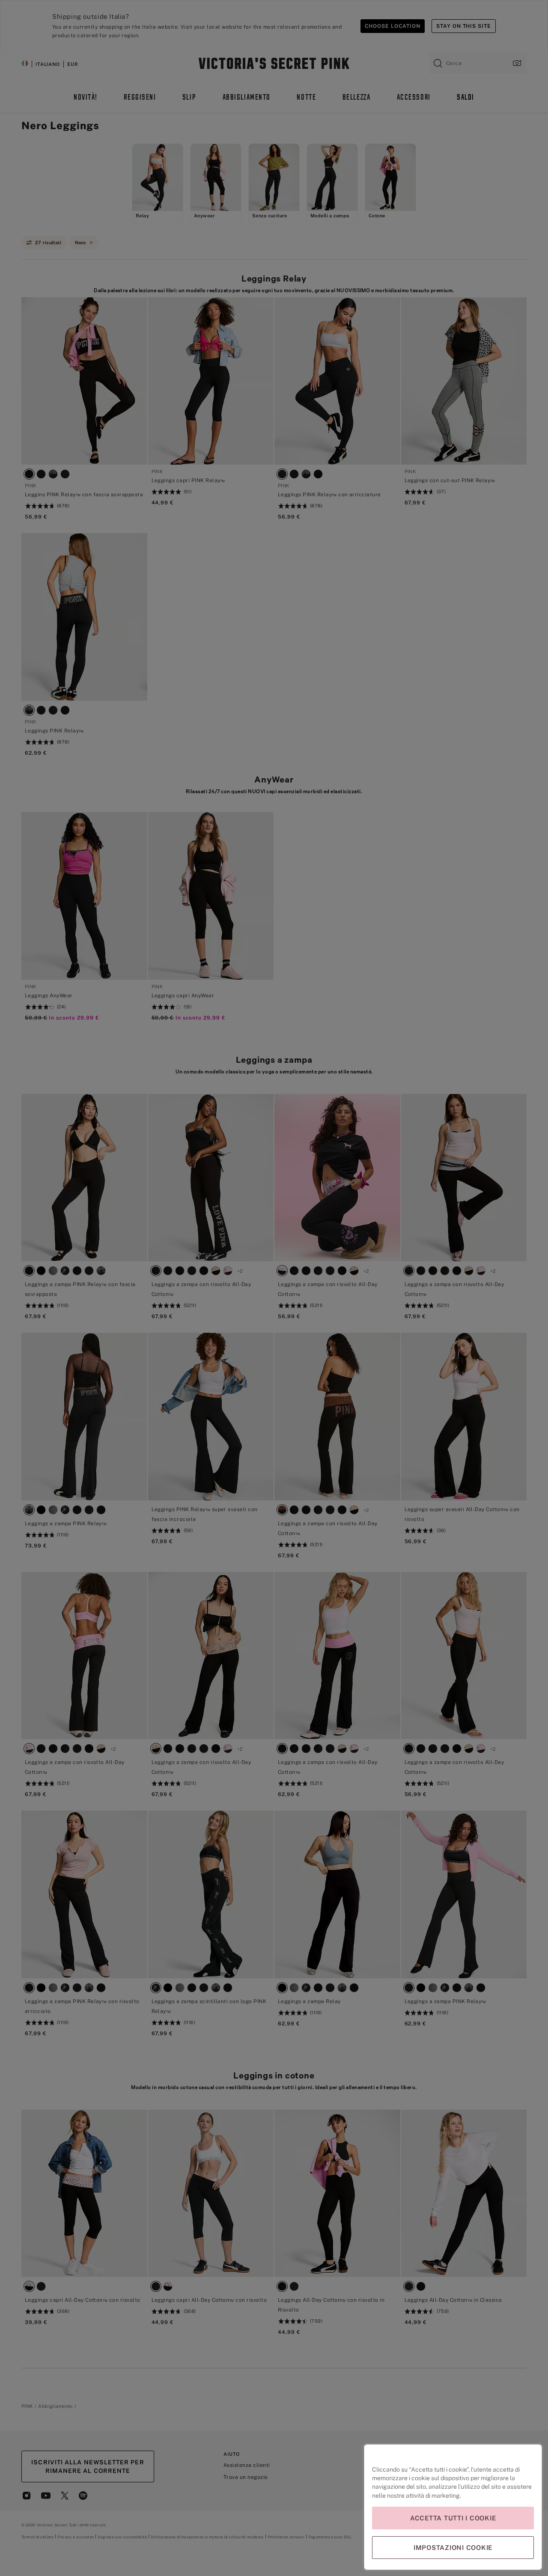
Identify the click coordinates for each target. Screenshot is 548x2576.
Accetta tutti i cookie (453, 2518)
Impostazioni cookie (453, 2548)
